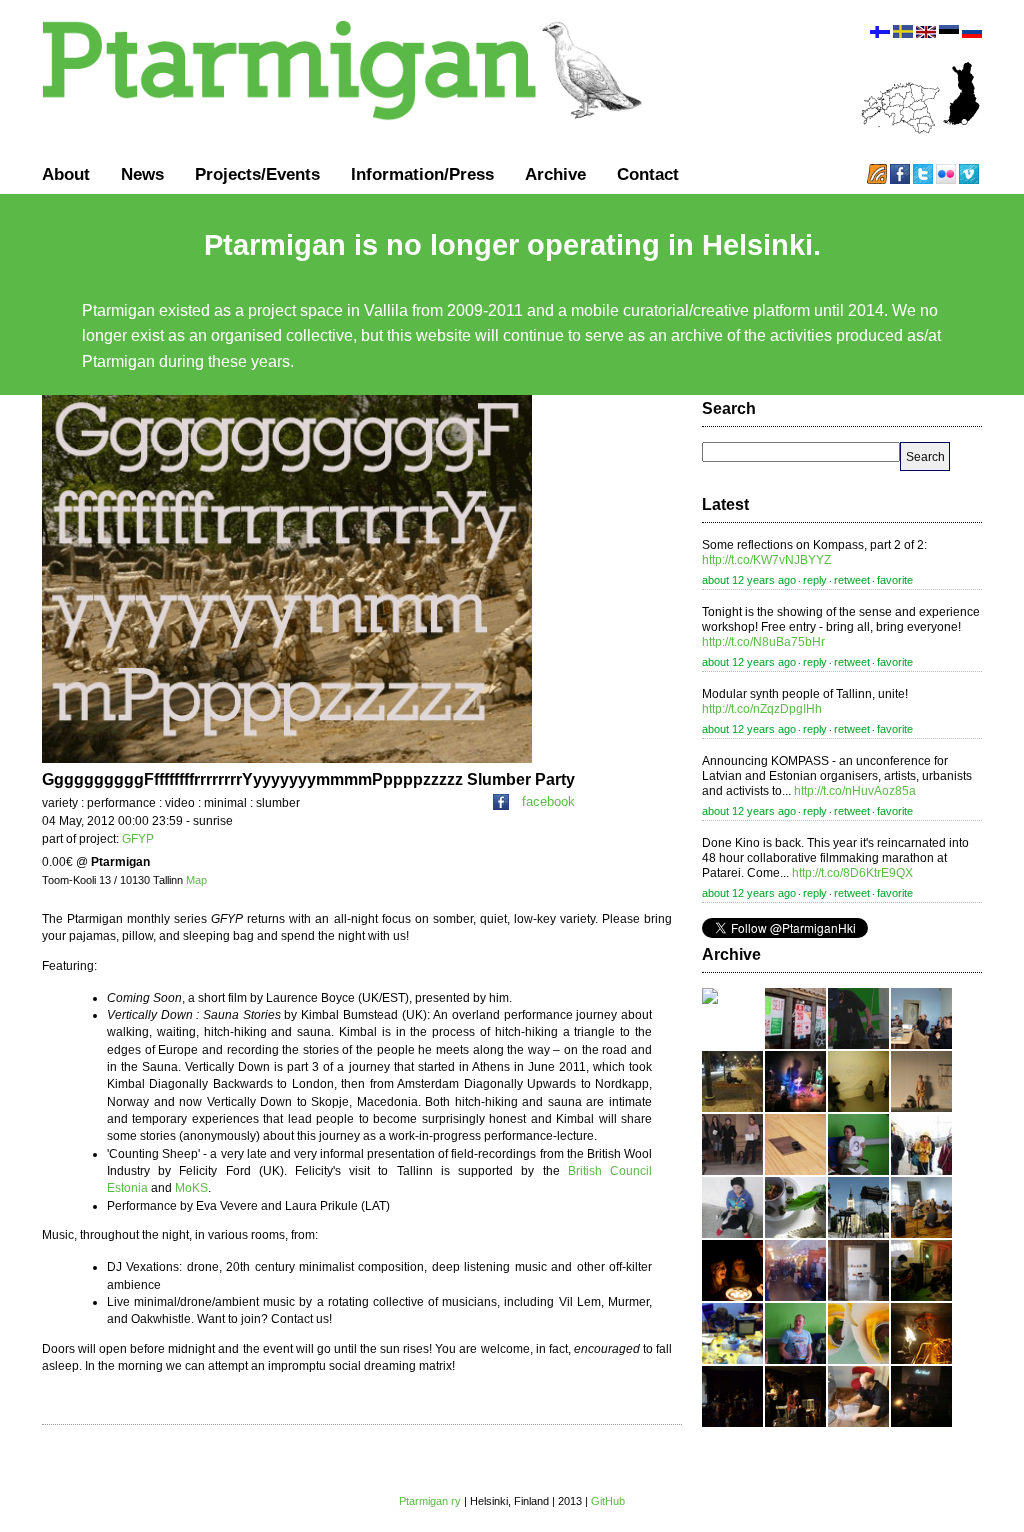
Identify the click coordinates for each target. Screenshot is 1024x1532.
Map (196, 880)
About (66, 174)
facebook (548, 801)
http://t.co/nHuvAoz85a (855, 791)
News (142, 174)
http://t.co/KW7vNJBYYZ (766, 560)
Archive (555, 174)
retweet (852, 580)
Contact (648, 174)
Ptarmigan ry (430, 1501)
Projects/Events (257, 174)
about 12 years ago (749, 580)
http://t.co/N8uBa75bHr (763, 642)
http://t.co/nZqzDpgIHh (762, 709)
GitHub (608, 1501)
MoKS (191, 1188)
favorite (895, 580)
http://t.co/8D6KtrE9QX (852, 873)
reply (815, 580)
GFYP (138, 839)
